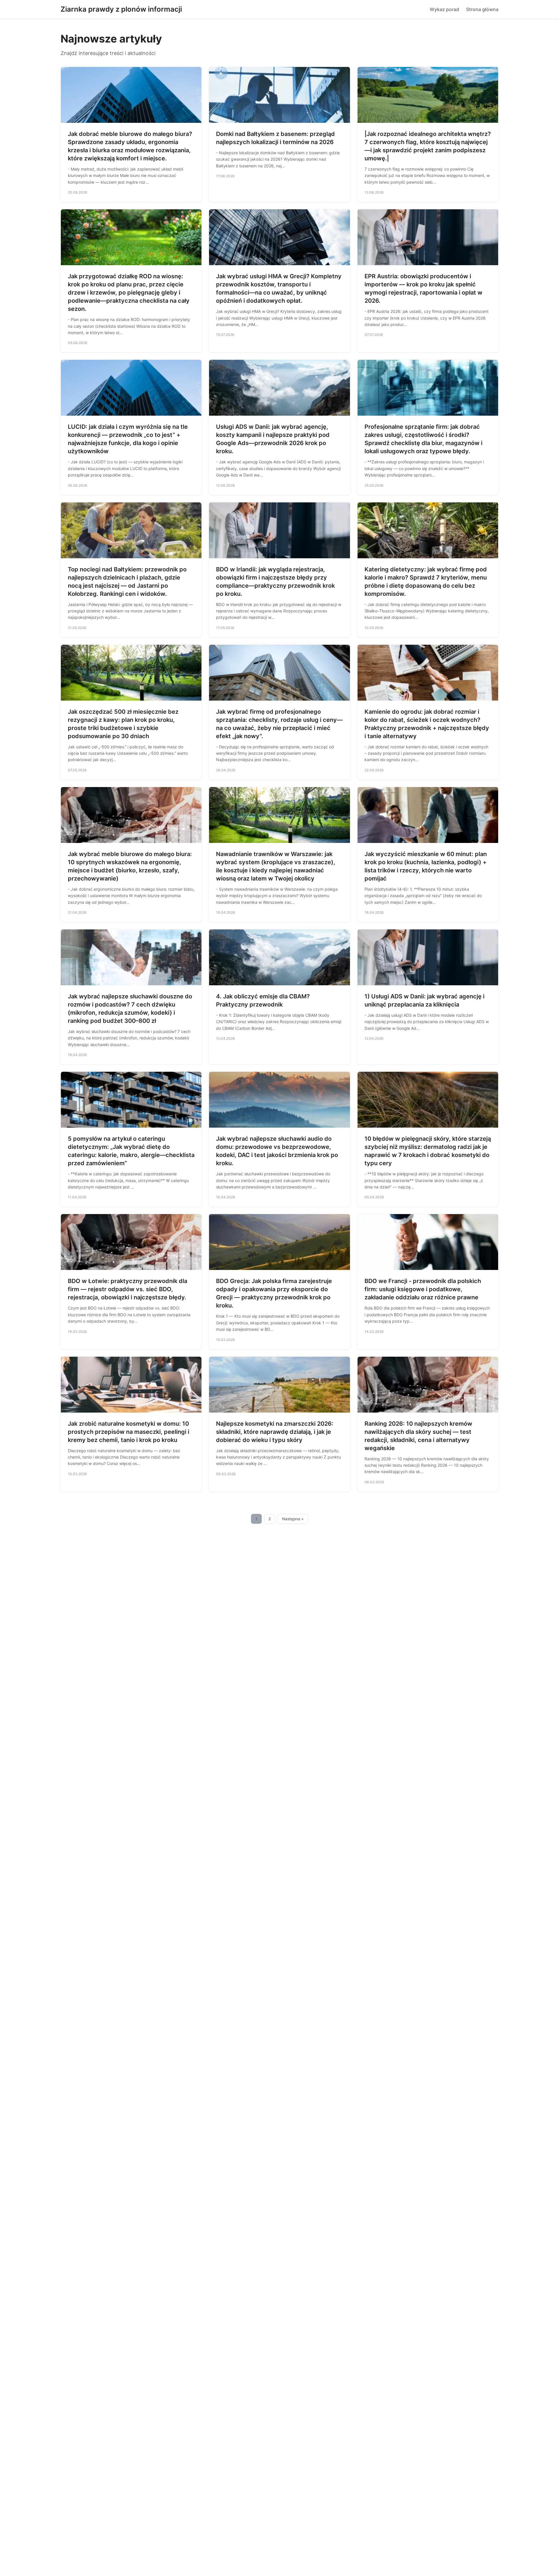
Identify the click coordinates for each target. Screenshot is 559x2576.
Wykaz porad (444, 9)
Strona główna (482, 9)
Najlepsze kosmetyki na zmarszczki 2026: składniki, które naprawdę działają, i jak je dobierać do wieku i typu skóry (275, 1432)
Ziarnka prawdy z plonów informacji (121, 9)
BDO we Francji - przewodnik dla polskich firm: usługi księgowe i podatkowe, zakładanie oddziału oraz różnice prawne (423, 1289)
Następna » (293, 1519)
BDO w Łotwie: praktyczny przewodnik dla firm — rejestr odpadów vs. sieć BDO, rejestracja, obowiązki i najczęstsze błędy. (128, 1289)
